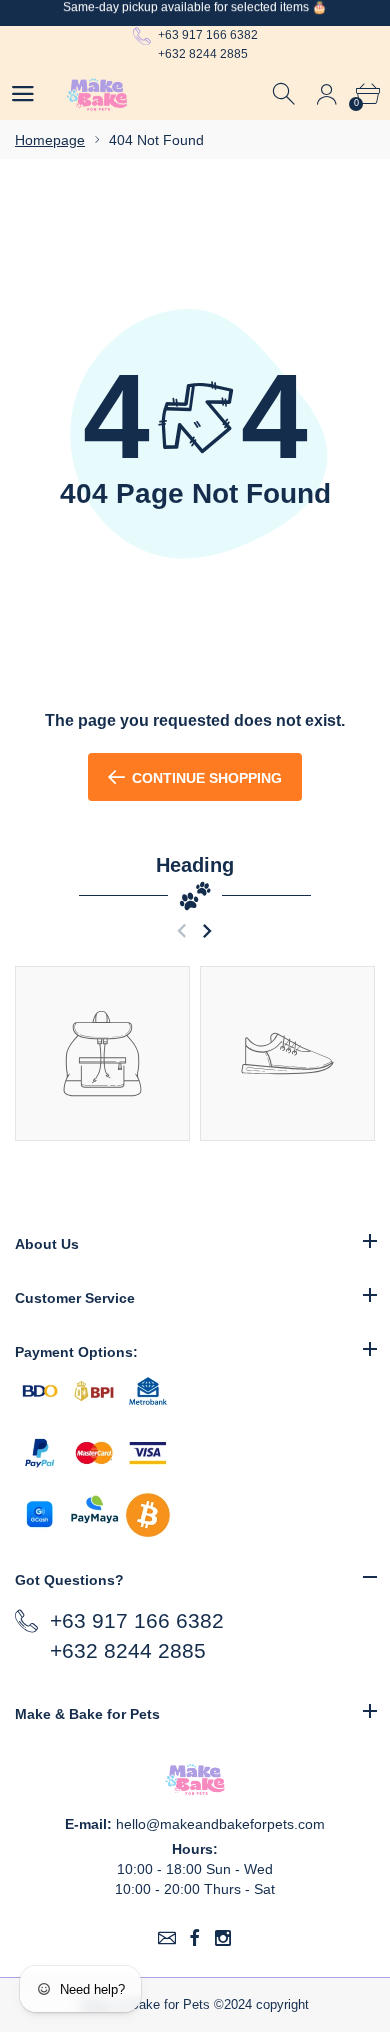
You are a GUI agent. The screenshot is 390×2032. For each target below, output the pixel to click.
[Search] (285, 94)
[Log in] (326, 94)
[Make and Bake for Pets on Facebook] (195, 1938)
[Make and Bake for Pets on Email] (167, 1938)
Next (206, 931)
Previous (181, 931)
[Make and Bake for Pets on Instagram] (223, 1938)
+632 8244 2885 (203, 54)
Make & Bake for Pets (145, 2004)
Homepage (50, 140)
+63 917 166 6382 (208, 35)
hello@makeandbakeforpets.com (220, 1824)
